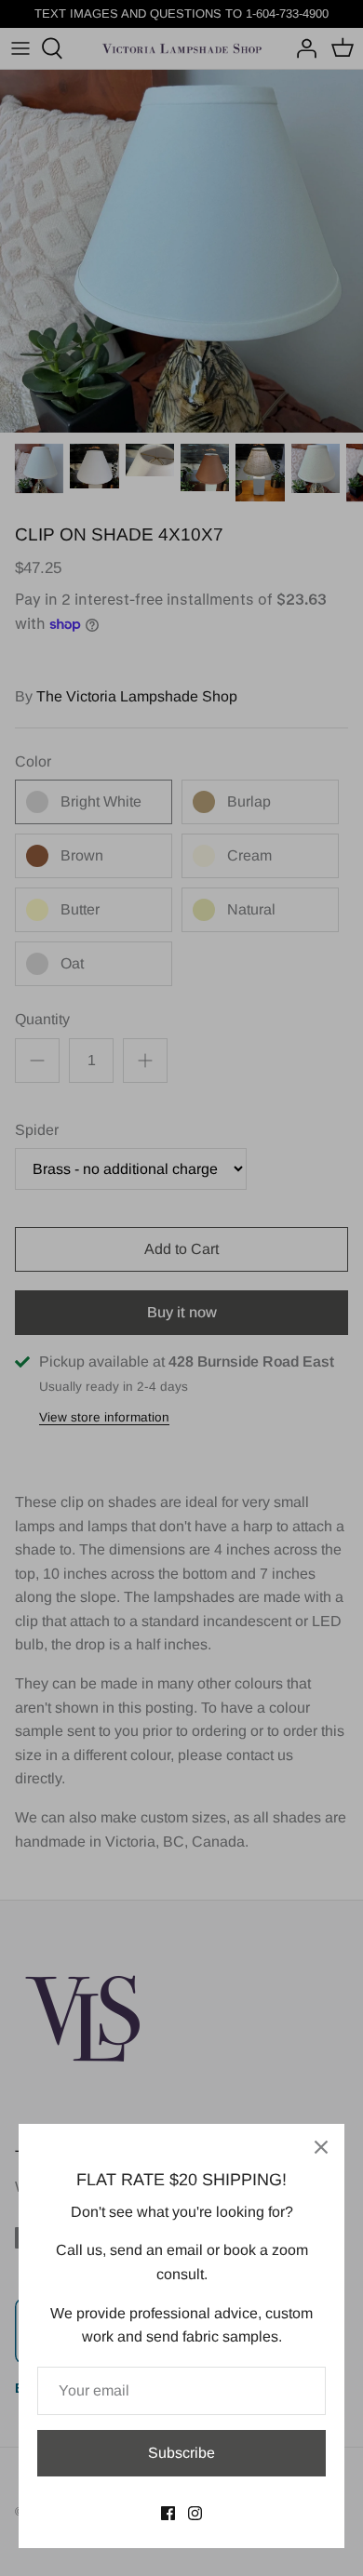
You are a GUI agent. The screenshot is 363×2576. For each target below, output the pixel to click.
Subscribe (181, 2453)
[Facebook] (168, 2513)
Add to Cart (181, 1249)
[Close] (321, 2147)
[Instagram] (195, 2513)
